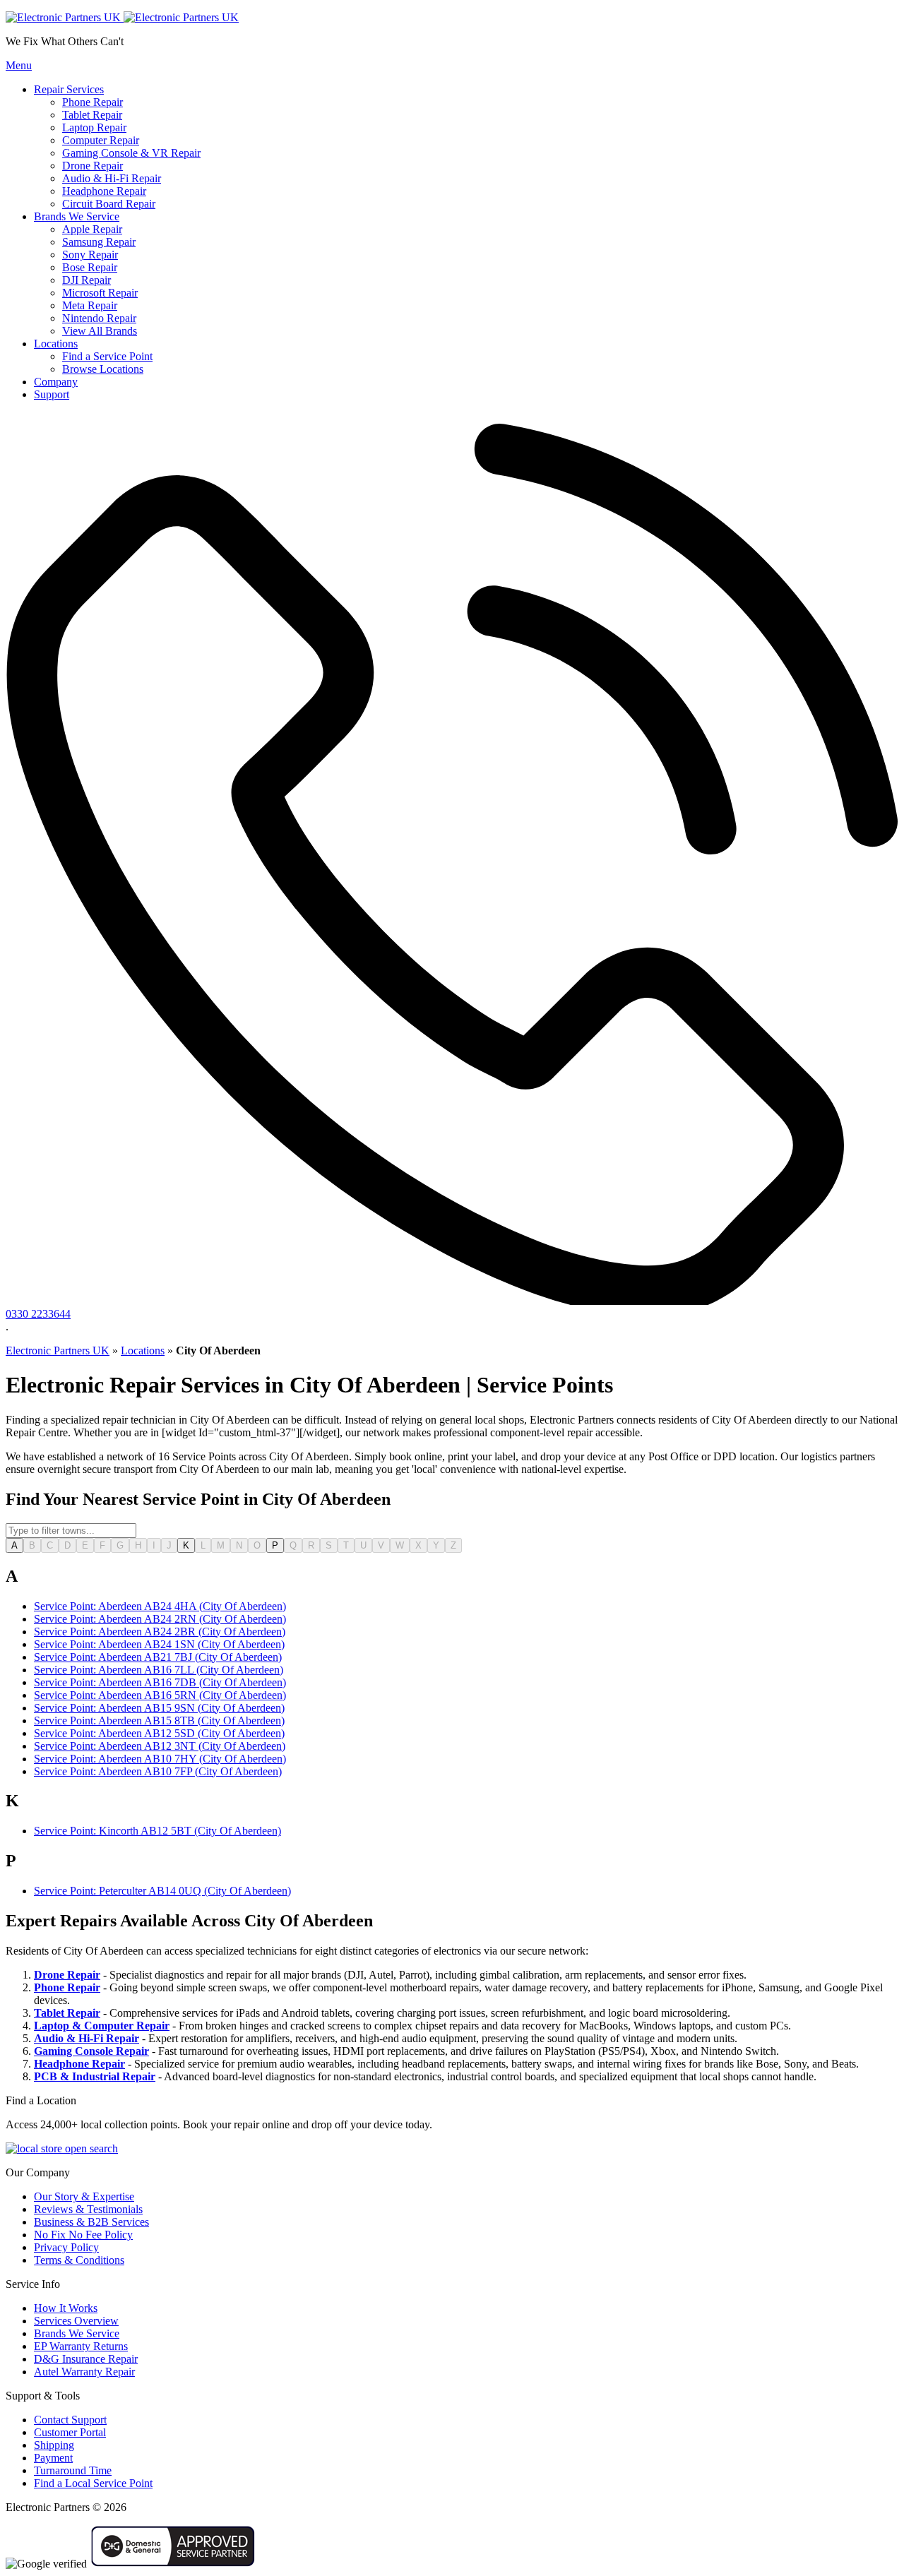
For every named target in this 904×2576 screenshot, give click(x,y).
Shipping (54, 2445)
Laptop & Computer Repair (102, 2026)
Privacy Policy (66, 2247)
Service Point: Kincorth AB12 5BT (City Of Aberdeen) (157, 1831)
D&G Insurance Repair (86, 2359)
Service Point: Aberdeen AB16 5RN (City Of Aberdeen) (160, 1695)
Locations (143, 1350)
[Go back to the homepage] (122, 17)
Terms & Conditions (79, 2260)
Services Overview (76, 2321)
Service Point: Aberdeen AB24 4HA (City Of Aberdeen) (160, 1606)
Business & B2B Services (91, 2222)
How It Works (66, 2308)
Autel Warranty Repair (84, 2372)
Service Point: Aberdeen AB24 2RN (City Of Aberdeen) (160, 1619)
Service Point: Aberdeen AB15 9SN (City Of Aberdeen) (159, 1708)
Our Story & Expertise (84, 2196)
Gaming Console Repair (91, 2051)
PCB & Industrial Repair (95, 2076)
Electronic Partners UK (58, 1350)
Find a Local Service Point (93, 2483)
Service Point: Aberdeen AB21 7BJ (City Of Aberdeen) (158, 1657)
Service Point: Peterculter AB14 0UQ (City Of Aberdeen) (162, 1891)
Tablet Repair (67, 2013)
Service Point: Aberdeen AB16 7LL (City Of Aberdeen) (159, 1670)
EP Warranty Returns (81, 2346)
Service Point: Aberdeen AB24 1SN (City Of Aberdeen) (159, 1644)
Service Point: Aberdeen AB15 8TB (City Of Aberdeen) (159, 1721)
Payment (53, 2458)
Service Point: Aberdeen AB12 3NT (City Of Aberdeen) (160, 1746)
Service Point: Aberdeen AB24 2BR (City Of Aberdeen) (160, 1632)
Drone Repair (67, 1975)
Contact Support (70, 2420)
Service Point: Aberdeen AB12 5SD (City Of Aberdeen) (159, 1733)
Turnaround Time (73, 2470)
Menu (19, 65)
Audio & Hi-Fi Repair (87, 2038)
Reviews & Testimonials (88, 2209)
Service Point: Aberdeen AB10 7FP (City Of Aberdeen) (158, 1771)
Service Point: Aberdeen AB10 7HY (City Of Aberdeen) (160, 1759)
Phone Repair (67, 1987)
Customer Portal (70, 2432)
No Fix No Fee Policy (83, 2235)
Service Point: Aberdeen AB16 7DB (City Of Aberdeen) (160, 1682)
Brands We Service (77, 2333)
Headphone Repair (79, 2064)
